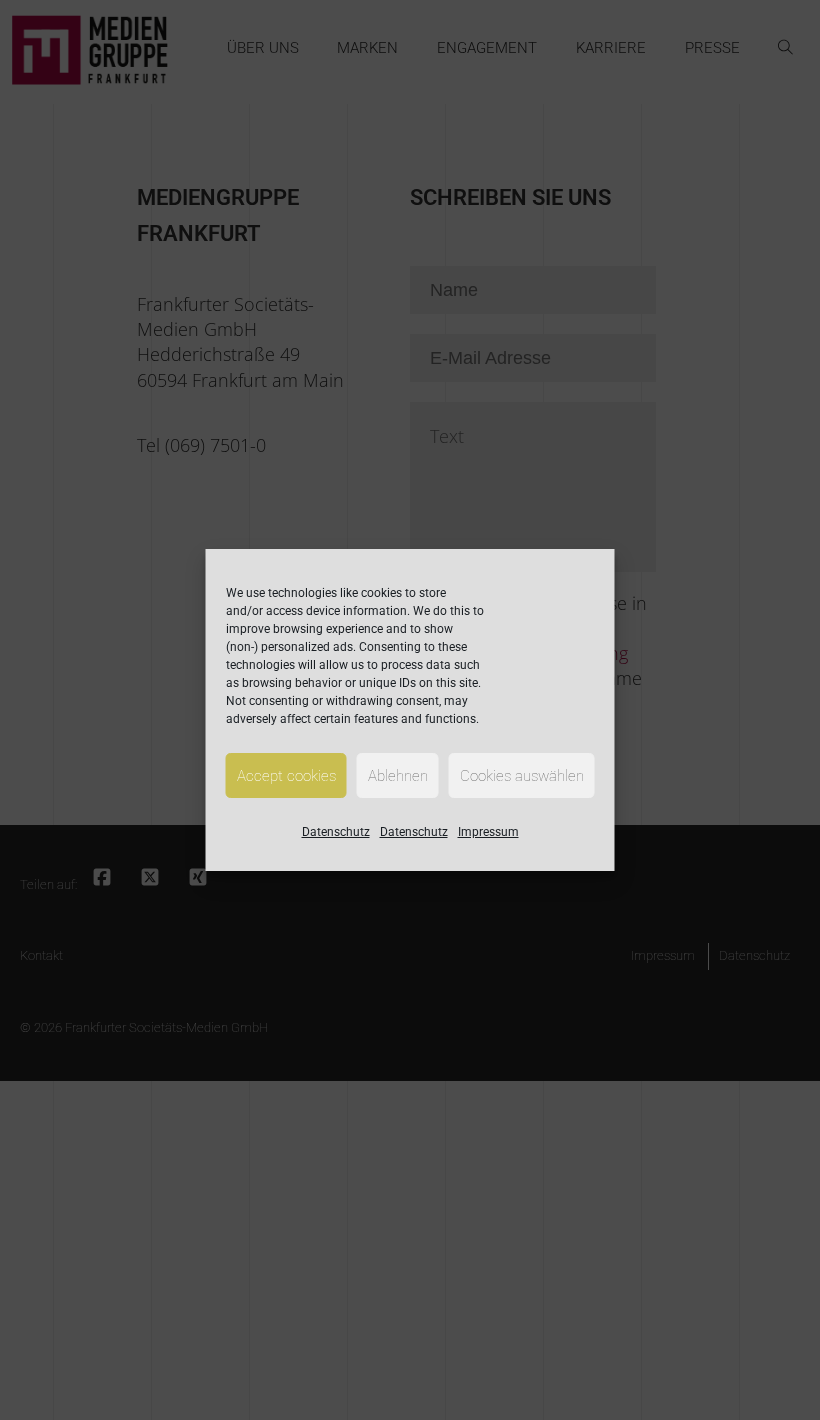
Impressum (488, 832)
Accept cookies (286, 776)
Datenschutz (336, 832)
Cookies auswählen (522, 776)
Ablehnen (398, 776)
